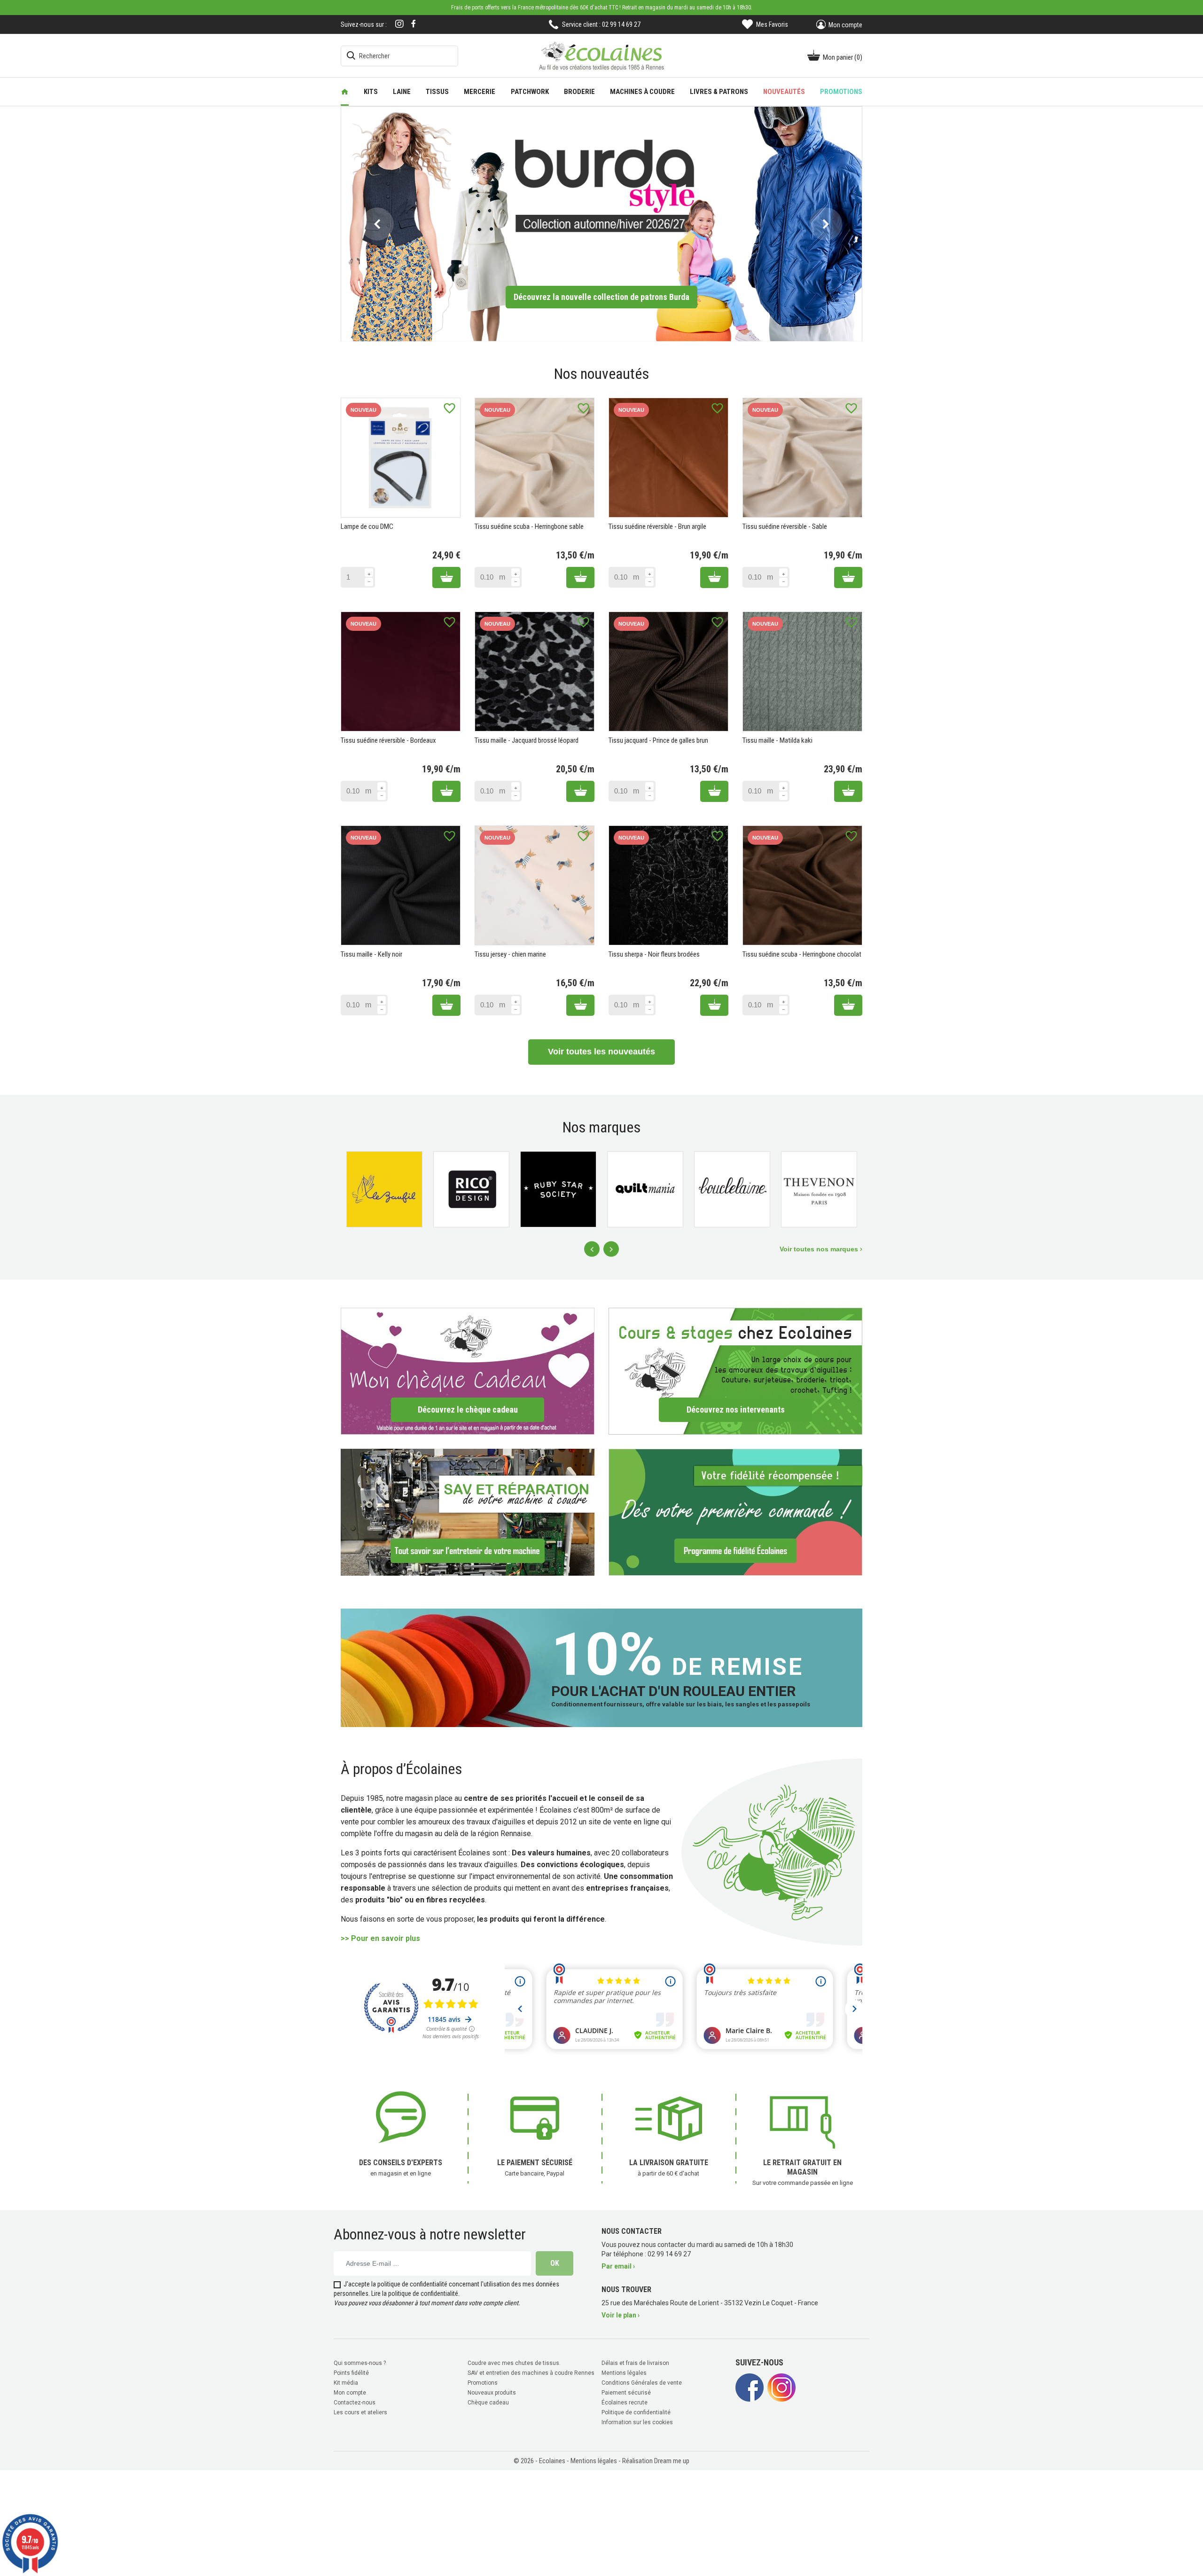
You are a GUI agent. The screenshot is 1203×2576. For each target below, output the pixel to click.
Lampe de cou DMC (367, 526)
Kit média (346, 2383)
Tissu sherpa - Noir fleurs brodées (654, 954)
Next (611, 1249)
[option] (601, 224)
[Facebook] (414, 24)
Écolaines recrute (625, 2403)
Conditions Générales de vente (642, 2383)
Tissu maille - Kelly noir (371, 954)
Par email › (618, 2266)
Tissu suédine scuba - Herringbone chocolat (802, 954)
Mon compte (350, 2393)
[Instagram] (399, 25)
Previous (592, 1249)
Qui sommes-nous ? (360, 2363)
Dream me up (672, 2461)
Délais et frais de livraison (635, 2363)
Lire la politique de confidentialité (415, 2293)
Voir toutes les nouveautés (601, 1052)
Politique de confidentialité (636, 2412)
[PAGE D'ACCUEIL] (345, 92)
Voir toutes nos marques (820, 1249)
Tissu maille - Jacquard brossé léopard (527, 740)
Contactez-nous (355, 2403)
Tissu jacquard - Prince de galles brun (658, 740)
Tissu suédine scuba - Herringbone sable (529, 526)
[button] (377, 224)
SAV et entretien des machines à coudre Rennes (531, 2373)
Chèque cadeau (488, 2403)
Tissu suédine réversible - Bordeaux (388, 740)
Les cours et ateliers (360, 2412)
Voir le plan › (621, 2315)
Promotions (483, 2383)
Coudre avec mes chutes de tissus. (514, 2363)
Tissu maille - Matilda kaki (777, 740)
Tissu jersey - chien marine (510, 954)
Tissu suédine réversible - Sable (785, 526)
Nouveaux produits (492, 2393)
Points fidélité (351, 2373)
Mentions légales (624, 2373)
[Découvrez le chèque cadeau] (468, 1371)
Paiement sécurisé (626, 2393)
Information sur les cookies (637, 2422)
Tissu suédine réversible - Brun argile (657, 526)
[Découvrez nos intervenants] (735, 1371)
